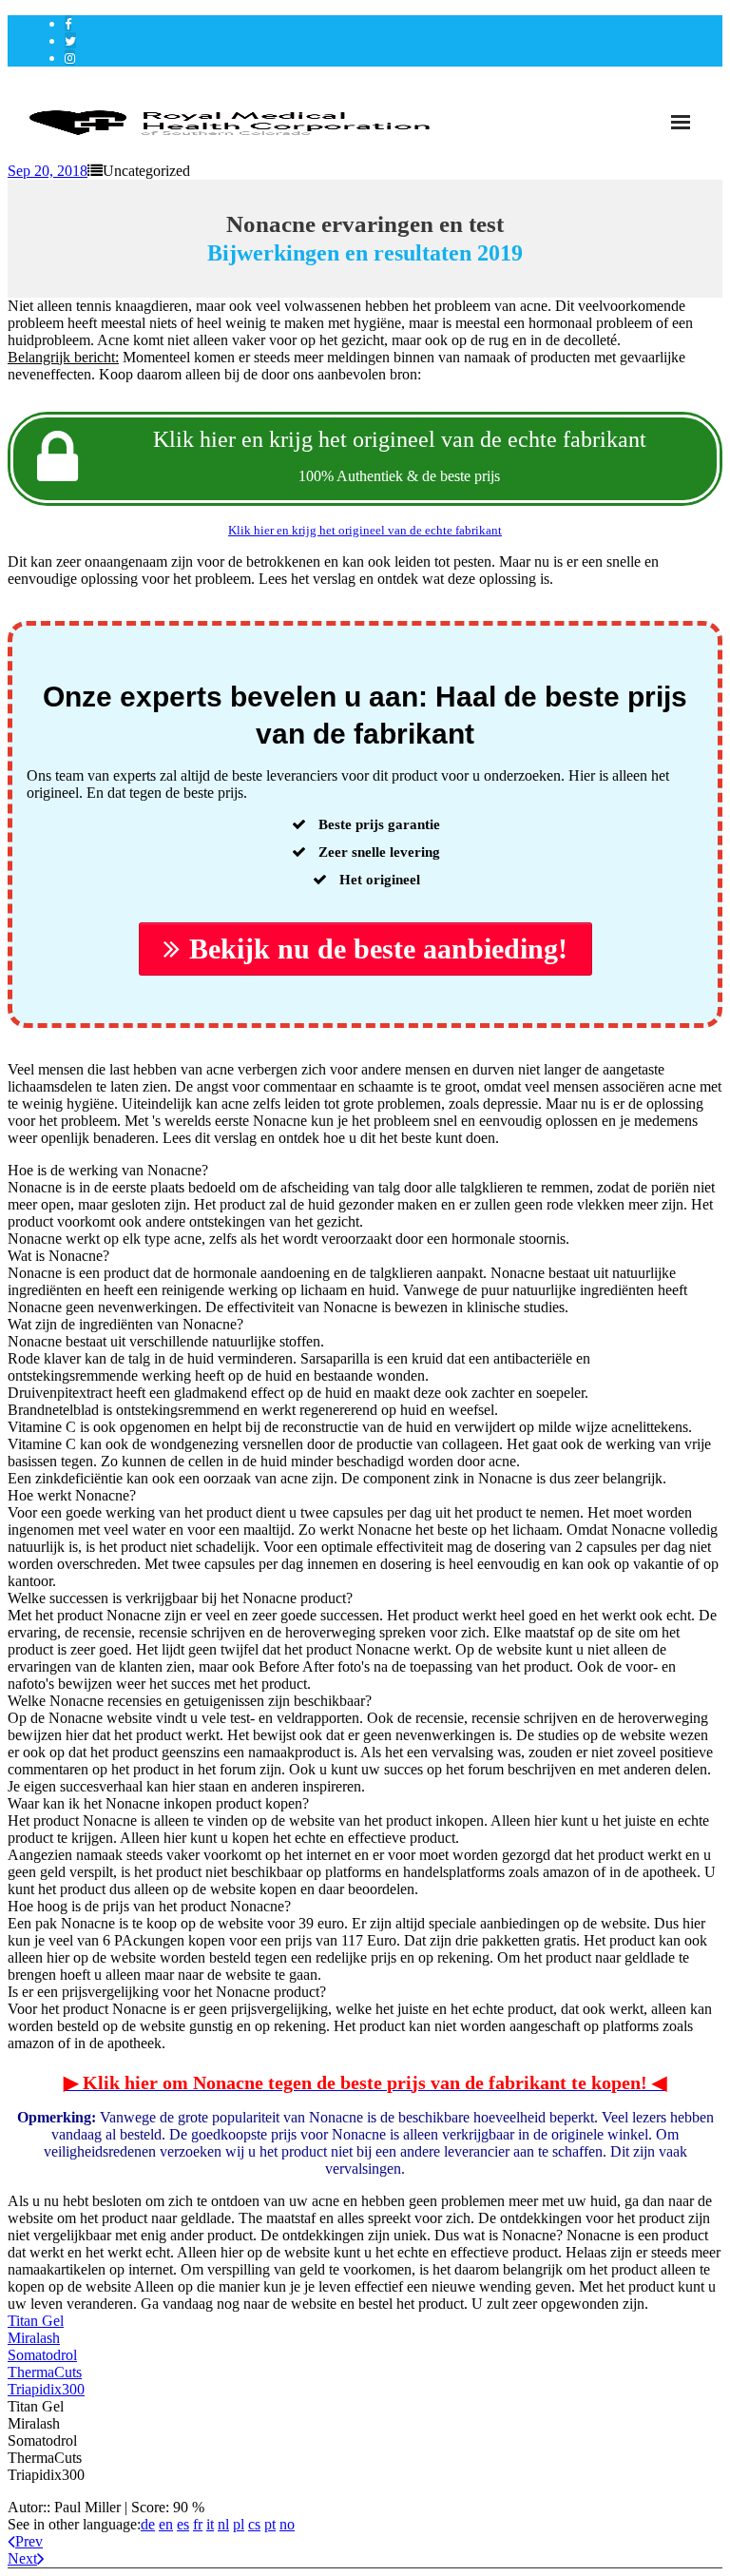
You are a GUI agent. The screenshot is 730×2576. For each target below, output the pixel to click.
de (148, 2524)
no (287, 2524)
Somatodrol (42, 2355)
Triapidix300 (46, 2389)
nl (223, 2524)
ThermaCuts (45, 2372)
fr (198, 2524)
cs (254, 2524)
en (166, 2524)
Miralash (34, 2338)
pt (270, 2524)
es (183, 2524)
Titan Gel (36, 2321)
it (210, 2524)
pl (239, 2524)
